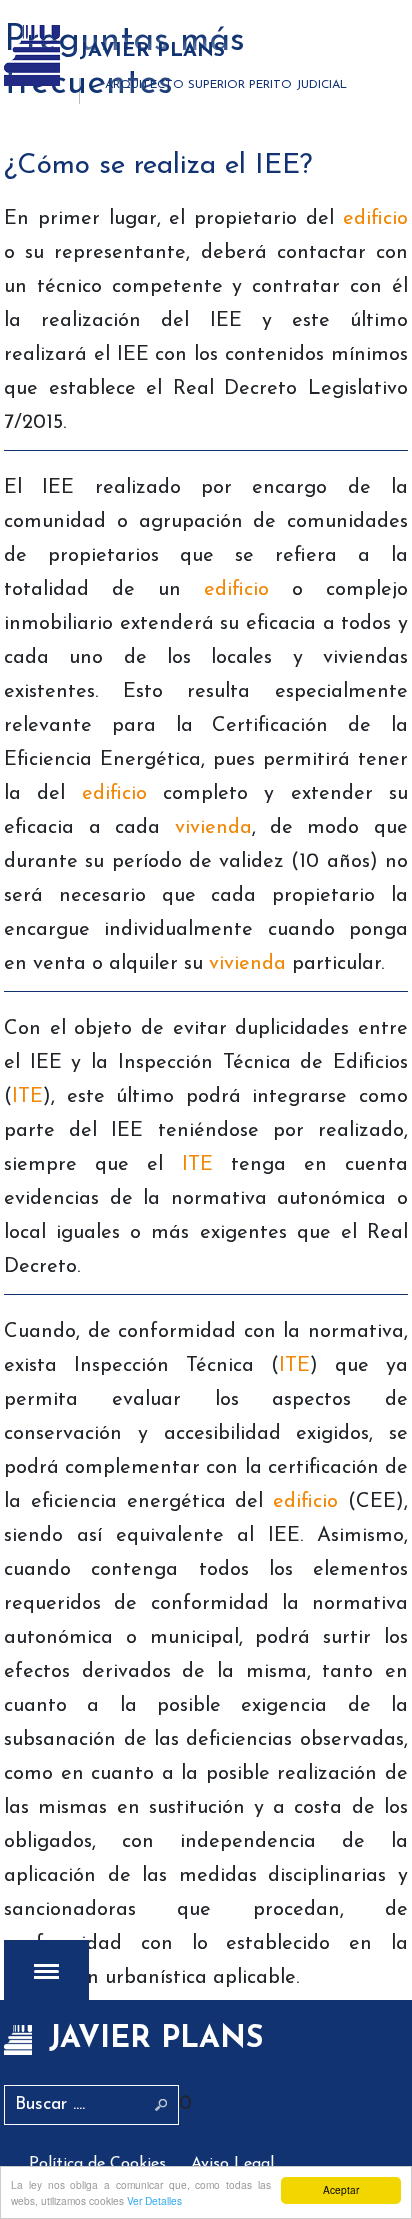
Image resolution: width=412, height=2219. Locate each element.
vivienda (213, 828)
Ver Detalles (154, 2200)
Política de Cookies (97, 2164)
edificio (375, 219)
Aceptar (341, 2189)
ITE (27, 1097)
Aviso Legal (232, 2164)
